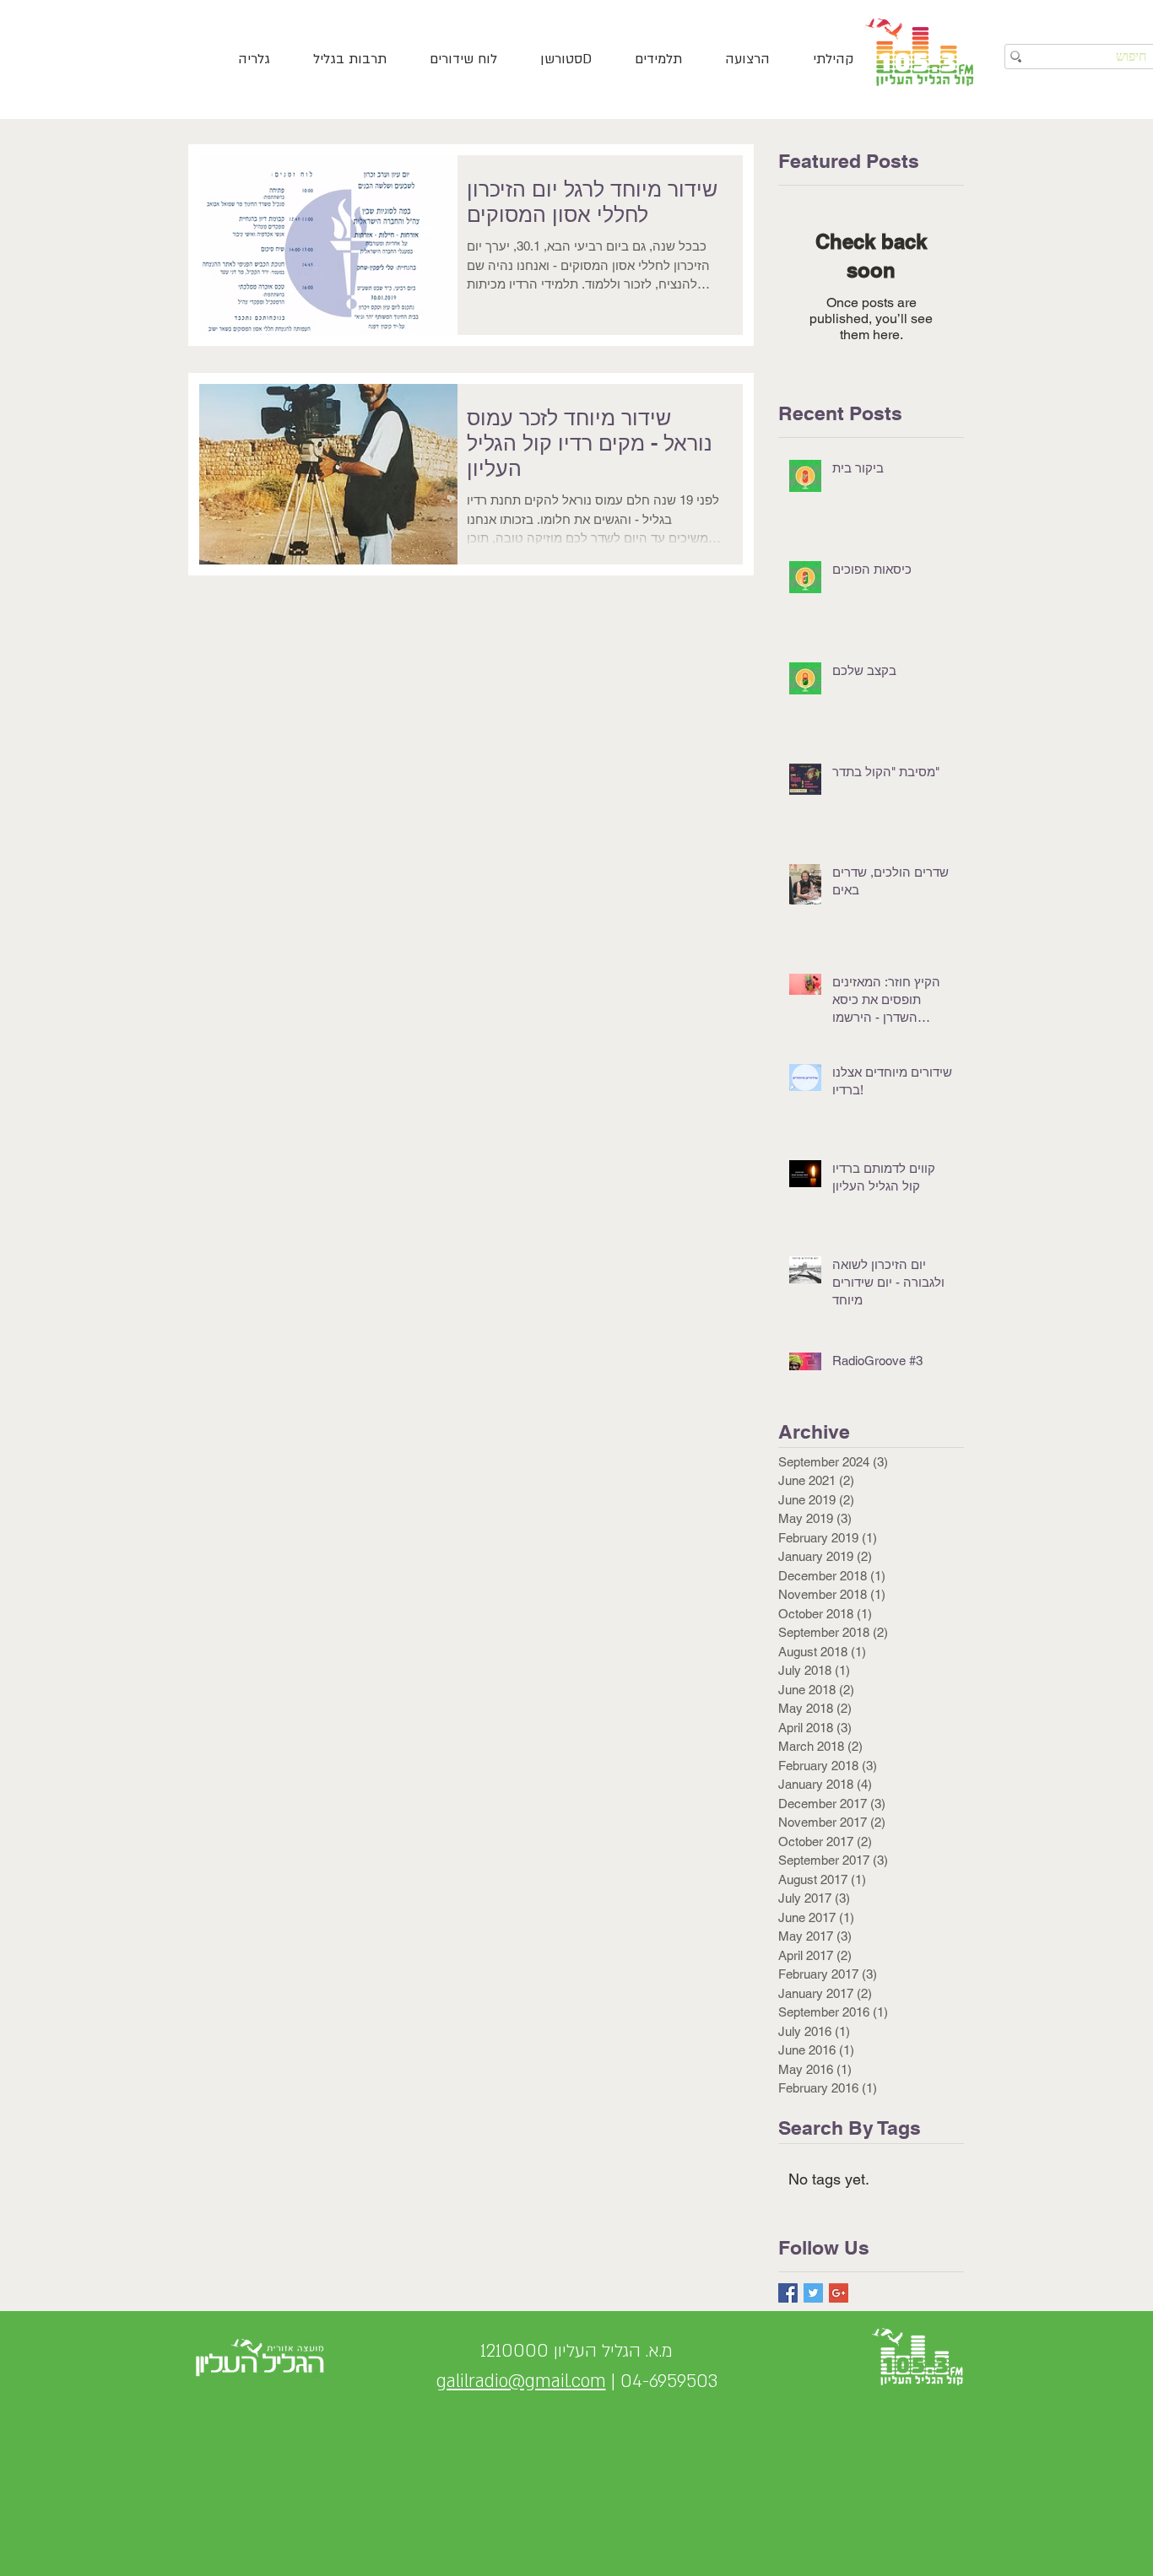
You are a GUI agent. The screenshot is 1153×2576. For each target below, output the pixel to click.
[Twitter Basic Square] (813, 2293)
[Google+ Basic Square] (839, 2293)
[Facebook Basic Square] (788, 2293)
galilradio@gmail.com (521, 2382)
